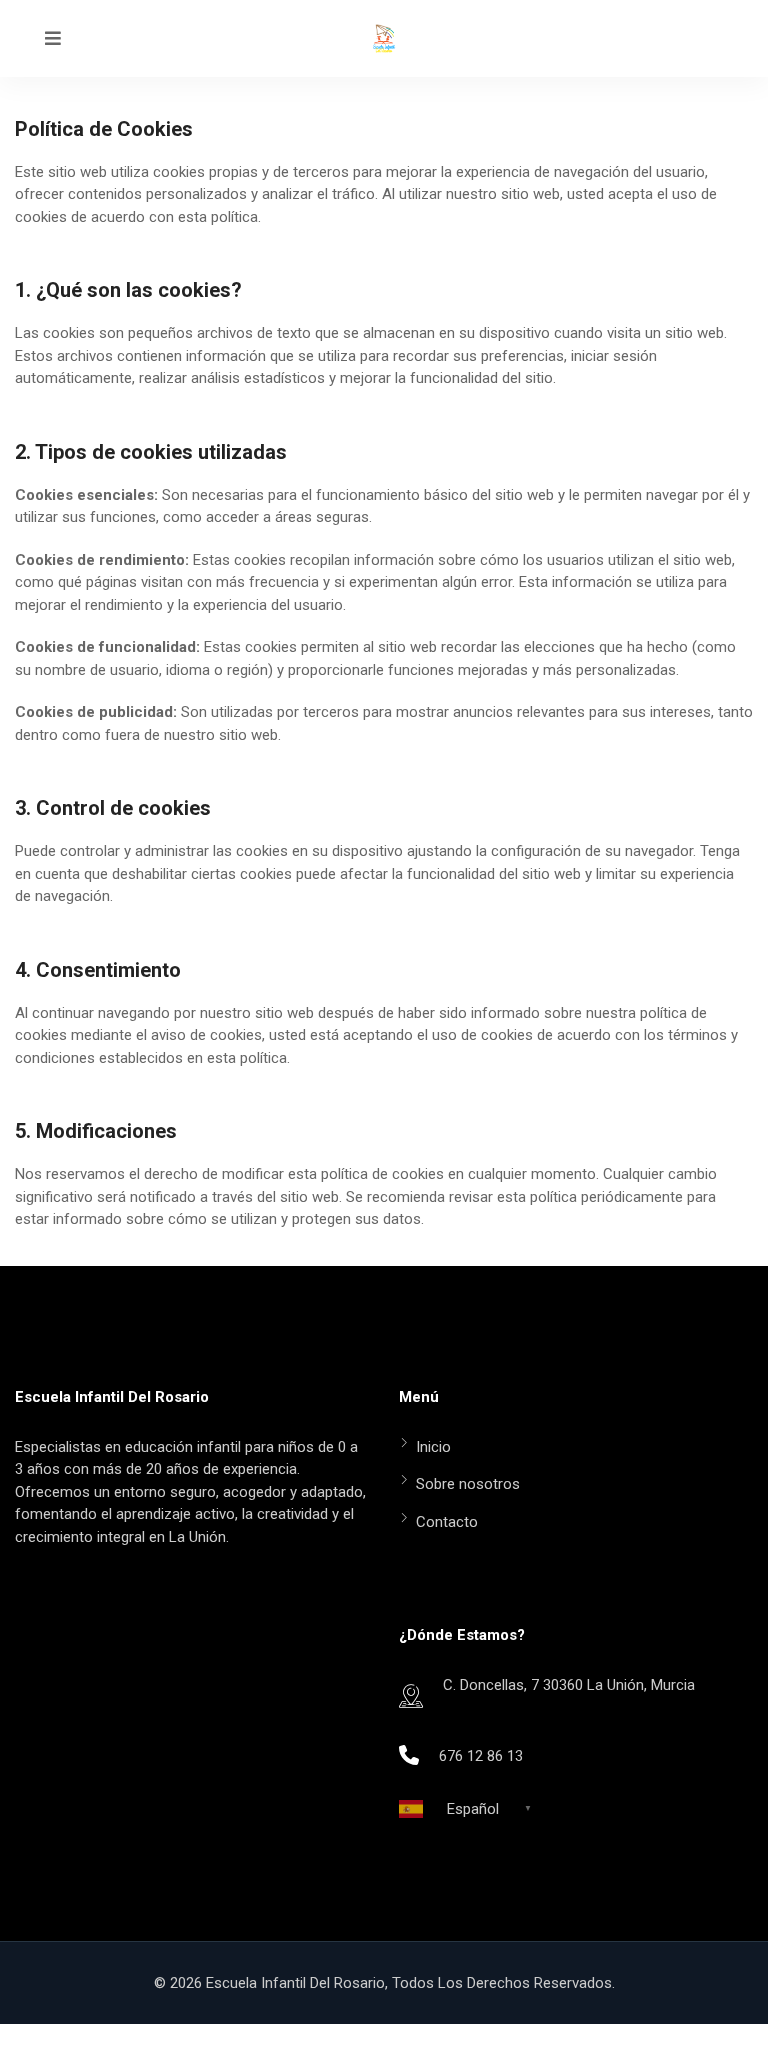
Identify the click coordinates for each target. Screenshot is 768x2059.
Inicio (433, 1447)
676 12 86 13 (481, 1756)
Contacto (447, 1522)
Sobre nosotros (468, 1484)
